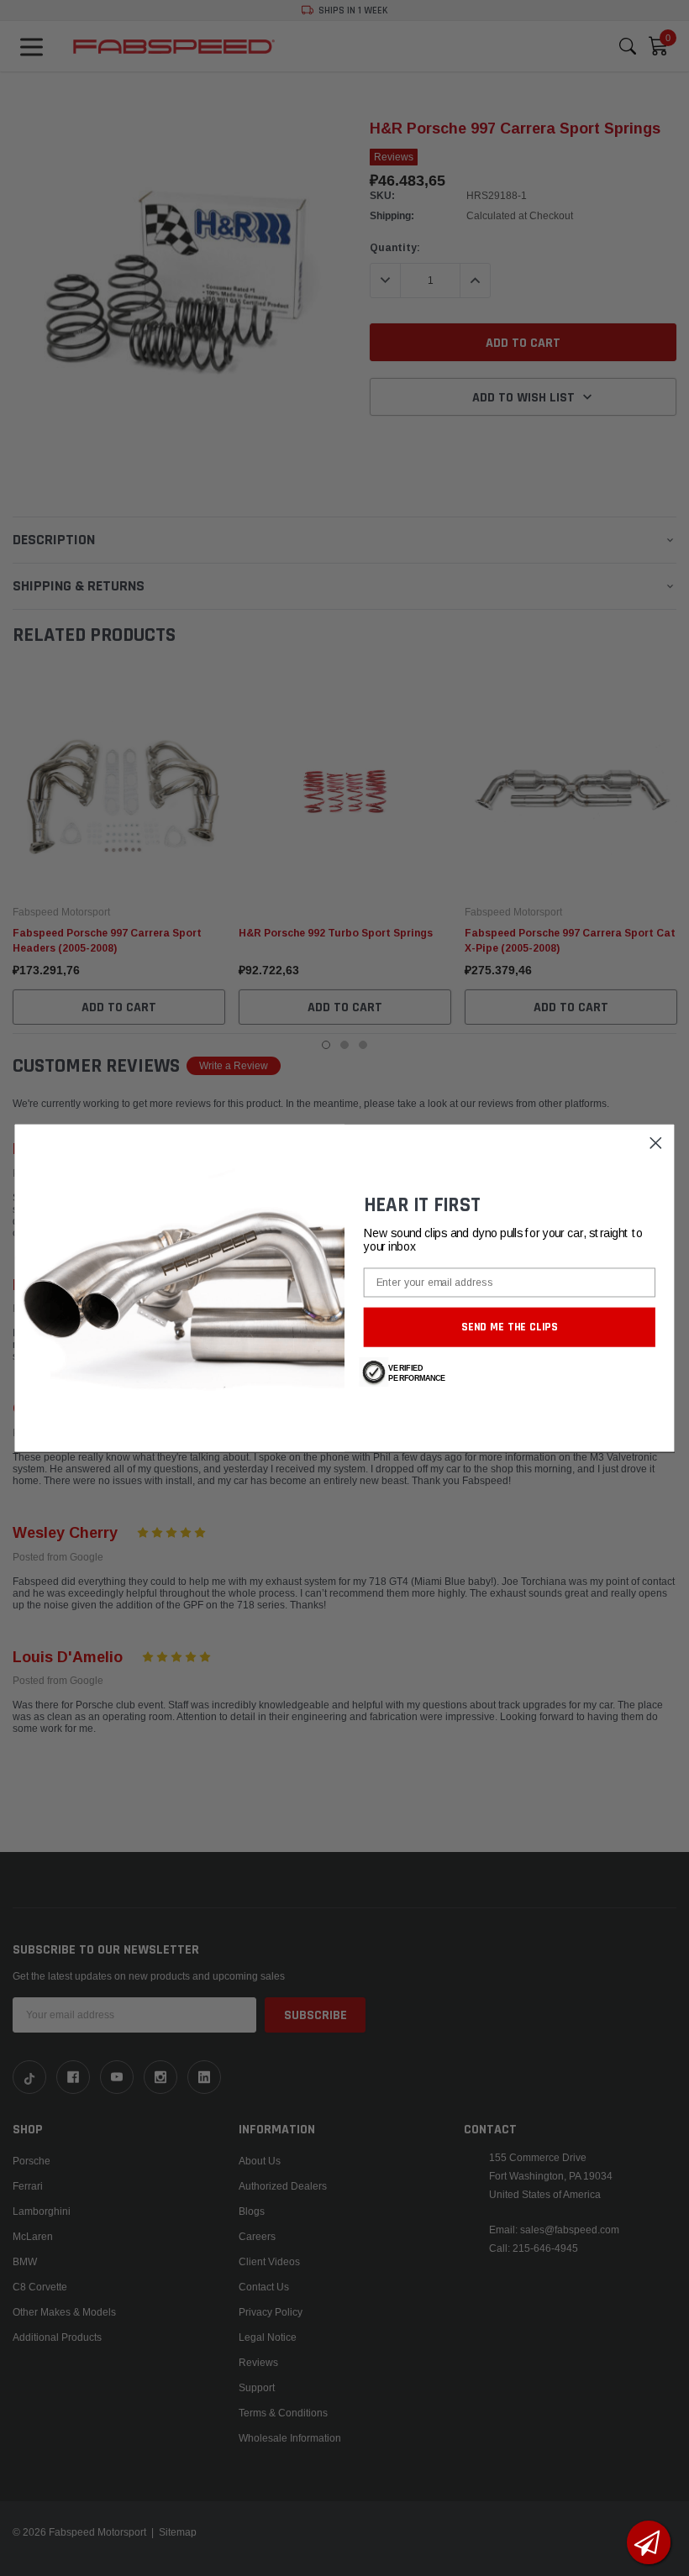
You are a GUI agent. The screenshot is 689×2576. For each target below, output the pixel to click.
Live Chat (649, 2542)
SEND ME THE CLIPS (510, 1327)
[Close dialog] (656, 1143)
